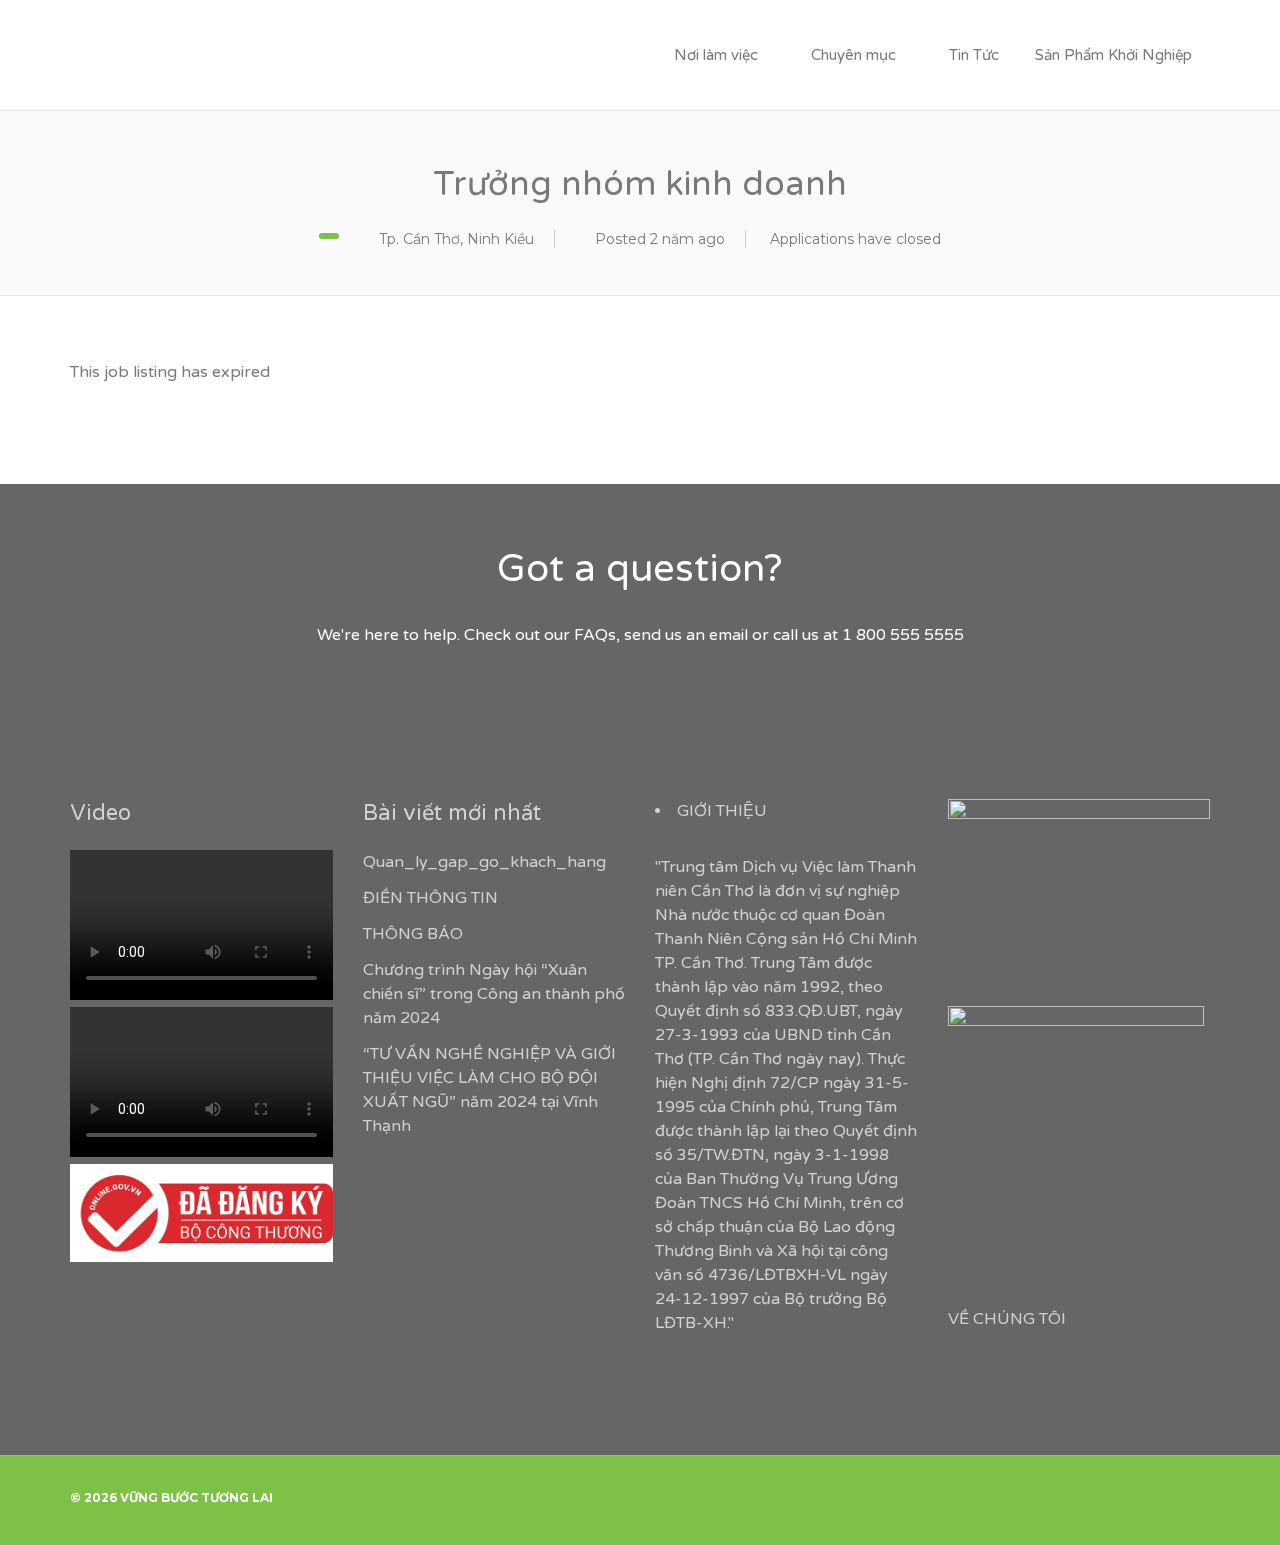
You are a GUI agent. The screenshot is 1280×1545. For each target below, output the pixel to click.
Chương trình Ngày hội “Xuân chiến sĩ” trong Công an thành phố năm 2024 (494, 994)
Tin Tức (974, 55)
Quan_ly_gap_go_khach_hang (484, 862)
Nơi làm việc (716, 55)
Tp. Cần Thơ (419, 239)
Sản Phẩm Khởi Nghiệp (1113, 55)
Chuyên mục (853, 55)
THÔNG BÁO (413, 934)
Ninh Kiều (500, 239)
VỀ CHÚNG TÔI (1007, 1319)
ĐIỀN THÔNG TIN (430, 898)
